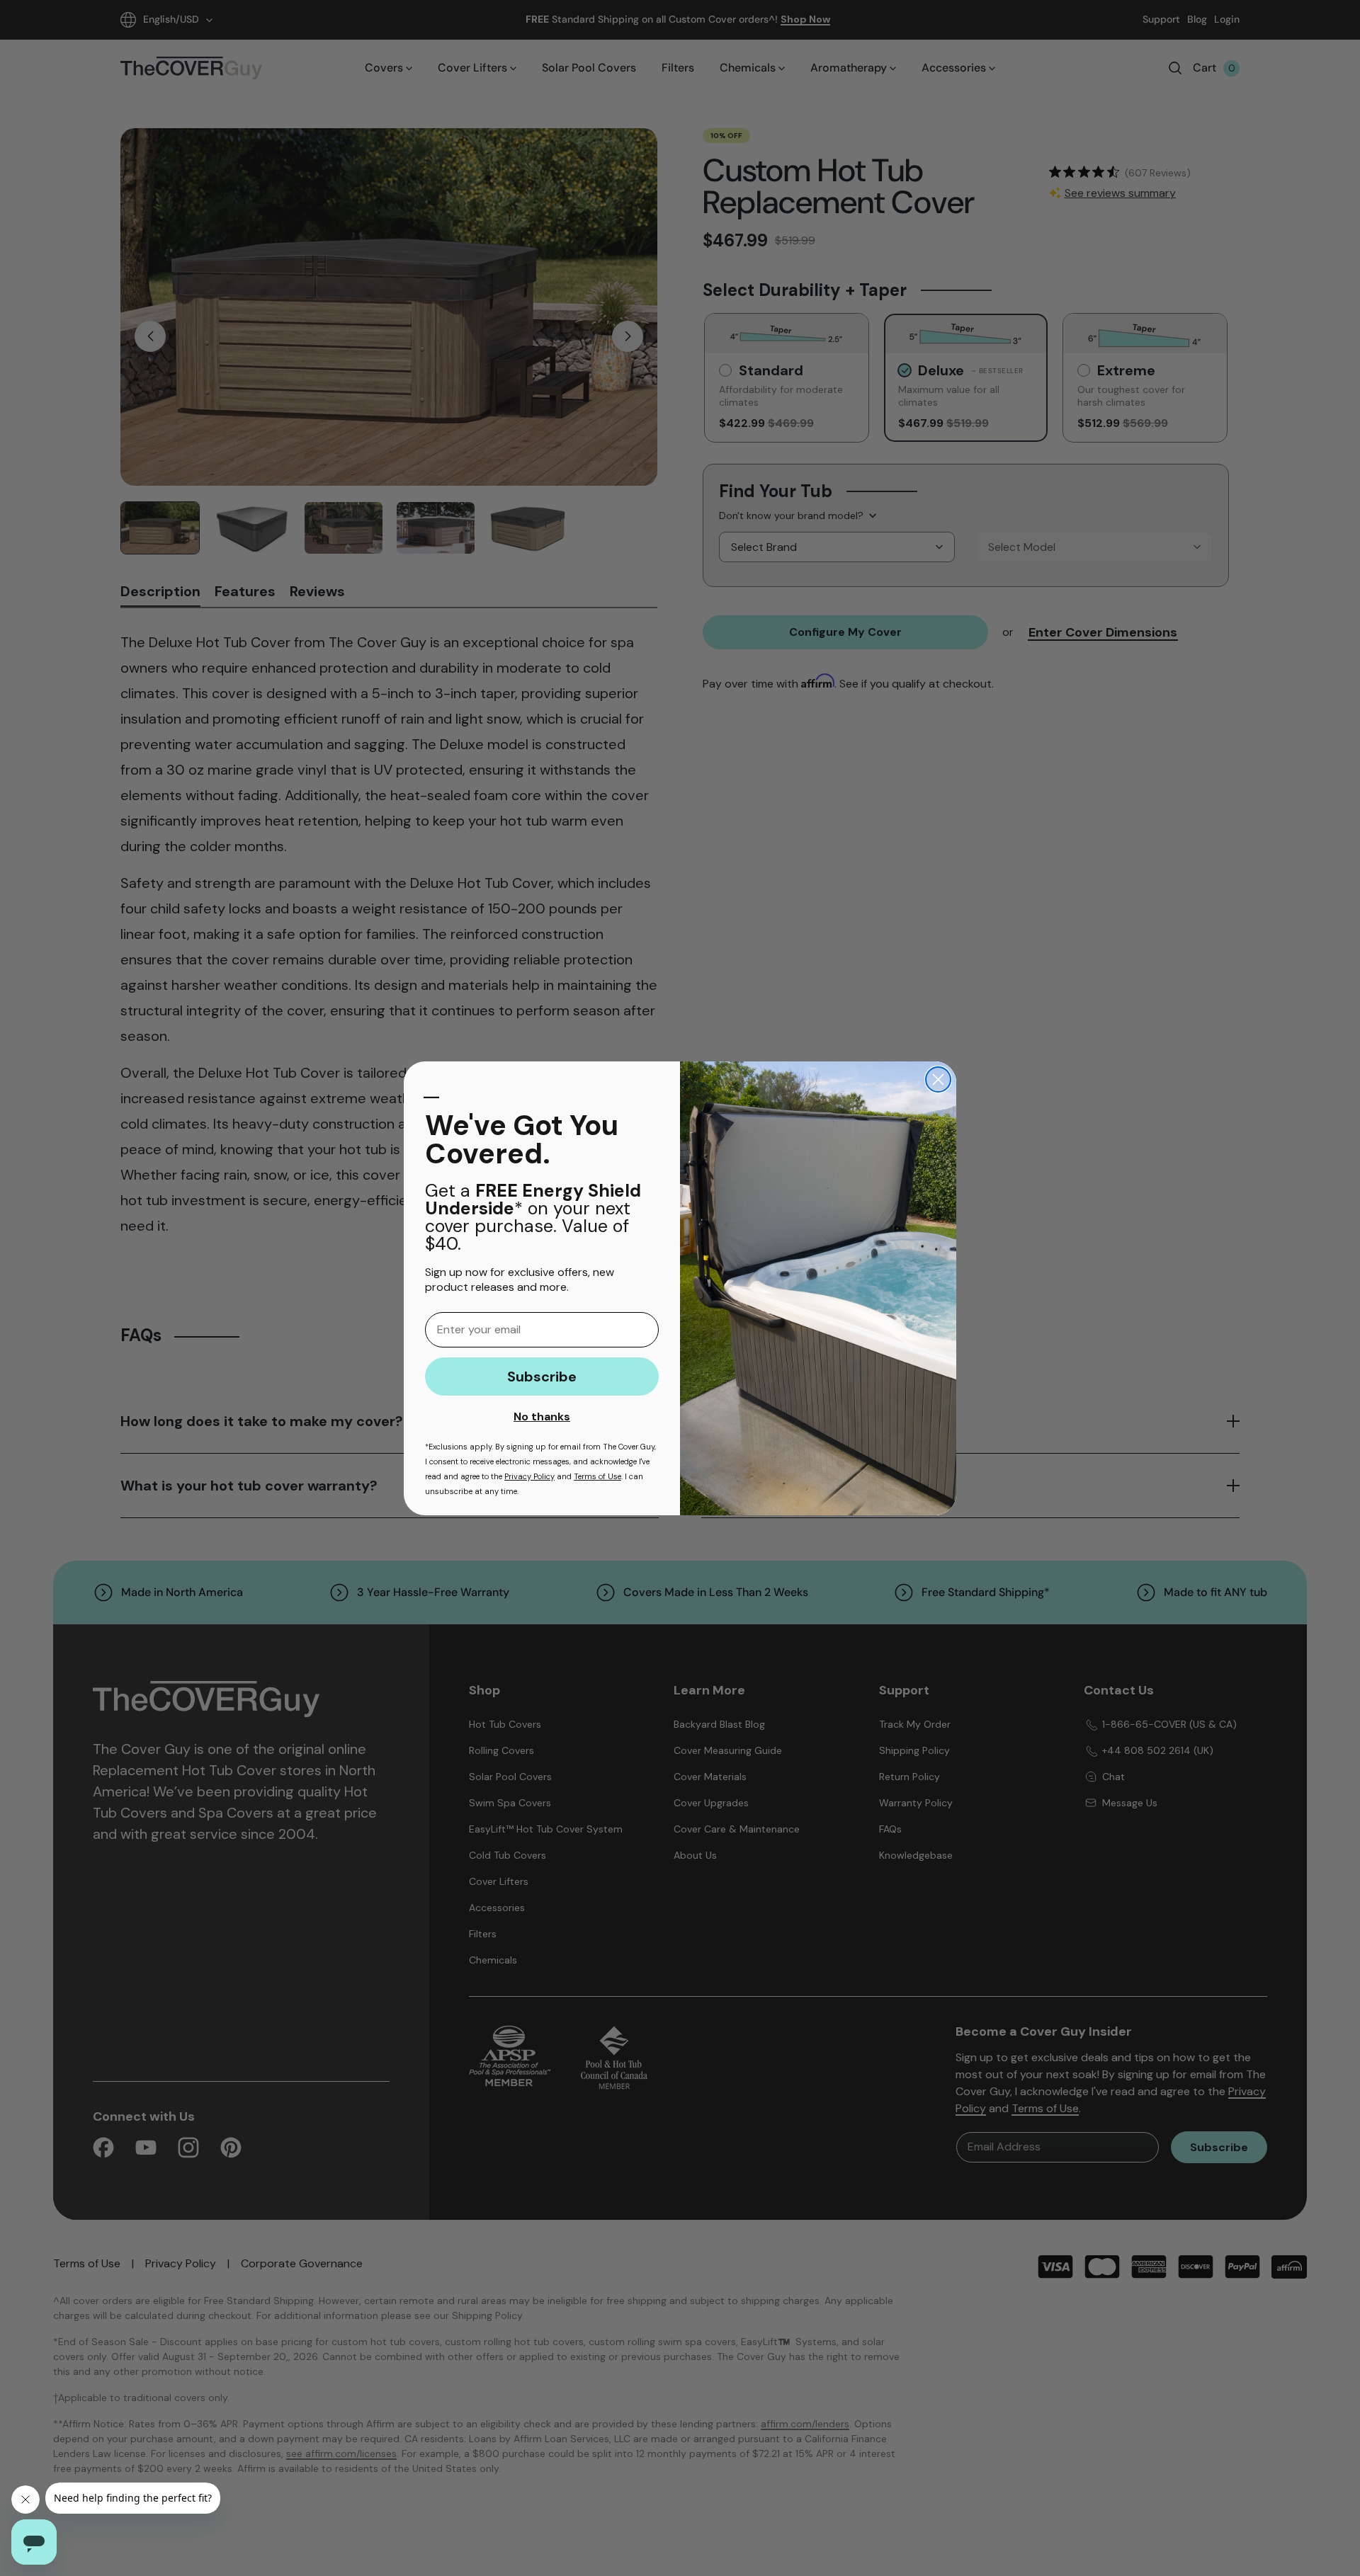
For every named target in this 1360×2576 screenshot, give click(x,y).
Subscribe (542, 1377)
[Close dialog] (938, 1079)
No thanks (542, 1417)
